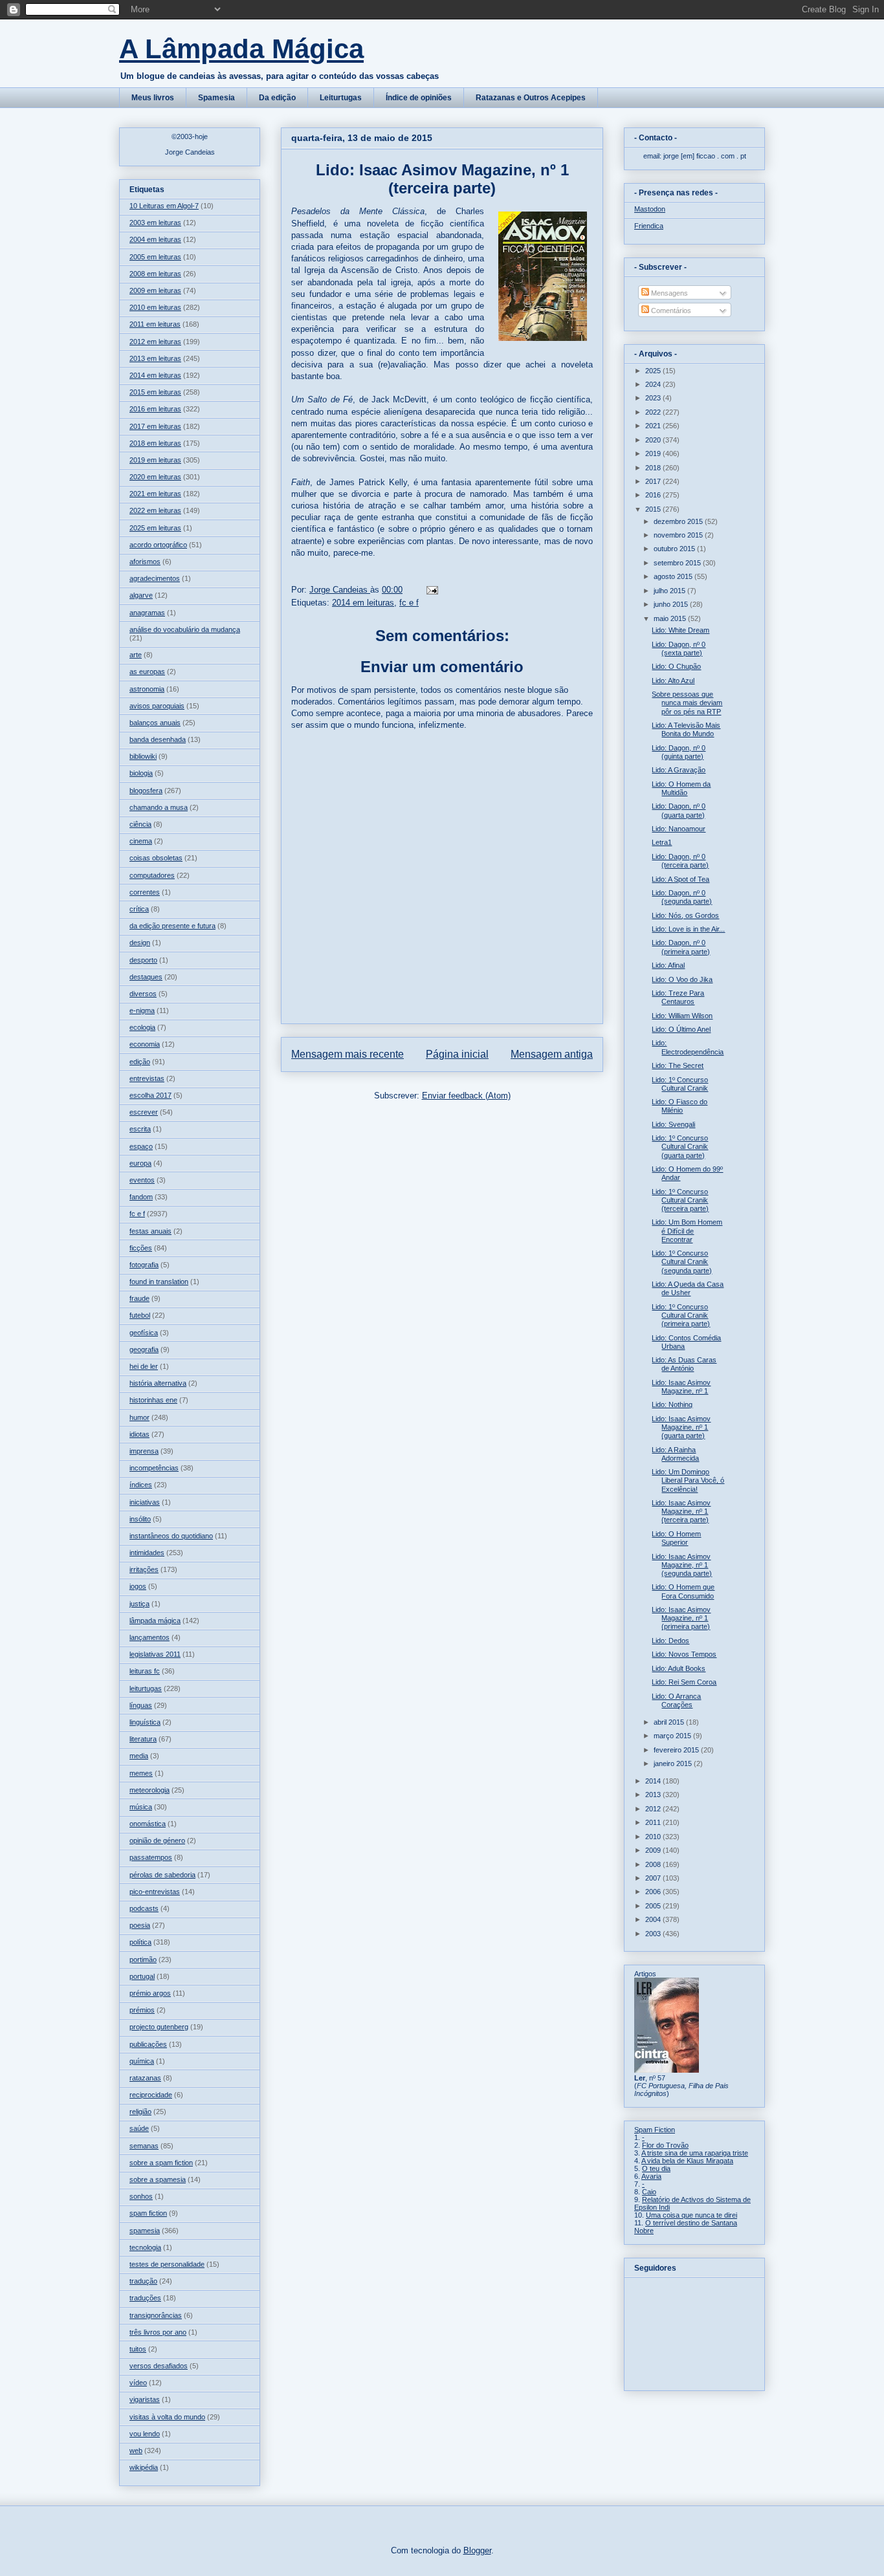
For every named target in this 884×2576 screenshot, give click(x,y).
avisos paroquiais (157, 706)
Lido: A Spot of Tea (680, 879)
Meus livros (153, 98)
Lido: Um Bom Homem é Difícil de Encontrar (687, 1230)
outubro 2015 (675, 549)
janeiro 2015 (674, 1763)
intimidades (147, 1553)
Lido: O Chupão (676, 666)
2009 (654, 1850)
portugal (142, 1976)
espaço (141, 1146)
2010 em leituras (155, 307)
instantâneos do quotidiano (171, 1536)
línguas (141, 1705)
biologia (141, 773)
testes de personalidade (167, 2264)
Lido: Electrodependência (688, 1047)
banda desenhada (158, 739)
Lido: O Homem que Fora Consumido (683, 1591)
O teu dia (656, 2168)
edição (140, 1062)
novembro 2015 (679, 535)
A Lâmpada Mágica (241, 49)
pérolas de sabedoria (162, 1875)
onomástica (148, 1824)
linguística (145, 1722)
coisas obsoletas (156, 858)
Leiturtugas (341, 98)
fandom (141, 1197)
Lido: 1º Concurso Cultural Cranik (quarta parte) (680, 1146)
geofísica (144, 1333)
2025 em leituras (155, 528)
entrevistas (147, 1078)
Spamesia (216, 98)
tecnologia (145, 2247)
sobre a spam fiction (161, 2163)
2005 (654, 1906)
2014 (654, 1781)
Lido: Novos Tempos (684, 1654)
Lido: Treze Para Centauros (678, 997)
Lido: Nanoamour (679, 829)
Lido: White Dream (680, 630)
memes (141, 1773)
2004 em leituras (155, 239)
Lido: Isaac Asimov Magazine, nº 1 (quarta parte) (681, 1427)
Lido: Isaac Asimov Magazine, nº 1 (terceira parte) (681, 1511)
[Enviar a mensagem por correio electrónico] (431, 590)
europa (140, 1163)
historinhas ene (153, 1400)
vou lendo (145, 2434)
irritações (144, 1569)
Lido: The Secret (678, 1065)
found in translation (159, 1282)
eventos (142, 1180)
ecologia (142, 1027)
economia (145, 1044)
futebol (140, 1315)
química (142, 2061)
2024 (654, 384)
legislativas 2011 (155, 1654)
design (140, 943)
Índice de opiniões (419, 98)
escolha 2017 (150, 1095)
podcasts (144, 1908)
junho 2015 (672, 604)
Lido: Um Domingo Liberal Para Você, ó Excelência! (688, 1480)
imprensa (144, 1451)
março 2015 (673, 1736)
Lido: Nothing (672, 1404)
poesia (140, 1925)
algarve (141, 595)
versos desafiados (159, 2366)
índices (141, 1485)
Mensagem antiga (552, 1054)
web (136, 2450)
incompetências (154, 1468)
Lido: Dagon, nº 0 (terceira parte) (680, 861)
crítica (139, 909)
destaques (146, 977)
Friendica (649, 226)
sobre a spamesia (158, 2179)
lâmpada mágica (155, 1621)
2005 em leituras (155, 257)
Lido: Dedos (670, 1641)
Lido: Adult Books (679, 1668)
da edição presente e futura (172, 926)
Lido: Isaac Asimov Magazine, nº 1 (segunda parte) (682, 1565)
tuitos (138, 2349)
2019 (654, 453)
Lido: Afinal (668, 965)
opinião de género (157, 1840)
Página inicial (457, 1054)
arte (136, 655)
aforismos (145, 562)
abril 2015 (670, 1722)
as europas (147, 671)
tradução (143, 2281)
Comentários (670, 311)
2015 (654, 509)
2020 (654, 440)
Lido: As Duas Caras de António (684, 1364)
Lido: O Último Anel (681, 1029)
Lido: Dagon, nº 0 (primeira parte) (681, 947)
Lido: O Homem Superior (676, 1538)
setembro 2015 (678, 563)
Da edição (277, 98)
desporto (143, 960)
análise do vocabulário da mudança (185, 629)
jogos (138, 1586)
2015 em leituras (155, 392)
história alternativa (158, 1383)
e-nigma (142, 1010)
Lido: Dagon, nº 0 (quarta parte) (679, 810)
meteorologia (149, 1790)
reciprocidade (151, 2095)
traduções (145, 2298)
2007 (654, 1878)
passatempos (151, 1857)
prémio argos (150, 1993)
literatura (143, 1739)
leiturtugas (146, 1688)
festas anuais (150, 1231)
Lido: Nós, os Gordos (685, 915)
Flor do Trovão (665, 2145)
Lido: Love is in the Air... (688, 929)
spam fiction (148, 2213)
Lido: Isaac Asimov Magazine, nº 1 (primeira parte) (681, 1618)
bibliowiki (143, 756)
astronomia (147, 689)
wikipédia (144, 2467)
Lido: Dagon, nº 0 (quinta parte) (679, 752)
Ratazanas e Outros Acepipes (531, 98)
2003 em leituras (155, 223)
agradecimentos (155, 578)
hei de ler (144, 1366)
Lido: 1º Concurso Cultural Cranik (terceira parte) (680, 1200)
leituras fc (145, 1671)
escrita (140, 1129)
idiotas (139, 1434)
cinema (141, 841)
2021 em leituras (155, 494)
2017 (654, 481)
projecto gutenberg (159, 2027)
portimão (143, 1959)
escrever (144, 1112)
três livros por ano (158, 2332)
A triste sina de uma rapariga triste (695, 2153)
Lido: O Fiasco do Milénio (680, 1106)
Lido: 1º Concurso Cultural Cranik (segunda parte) (682, 1261)
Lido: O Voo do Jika (682, 979)
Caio (649, 2192)
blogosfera (146, 791)
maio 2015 (671, 618)
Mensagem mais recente (348, 1054)
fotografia (144, 1265)
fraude (139, 1298)
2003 (654, 1934)
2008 (654, 1864)
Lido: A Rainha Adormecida (675, 1454)
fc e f (409, 603)
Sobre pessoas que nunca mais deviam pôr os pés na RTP (687, 703)
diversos (143, 994)
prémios (142, 2010)
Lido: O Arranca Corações (676, 1700)
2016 (654, 495)
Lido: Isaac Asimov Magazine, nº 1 (681, 1387)
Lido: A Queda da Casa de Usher (688, 1288)
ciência (140, 824)
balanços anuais (155, 723)
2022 (654, 412)
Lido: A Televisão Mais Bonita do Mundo (686, 729)
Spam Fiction (655, 2130)
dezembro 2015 (679, 521)
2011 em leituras (155, 324)
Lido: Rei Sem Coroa (684, 1682)
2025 (654, 371)
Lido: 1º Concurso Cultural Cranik (680, 1084)
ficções (141, 1248)
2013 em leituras (155, 358)
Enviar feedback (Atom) (466, 1096)
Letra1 (662, 842)
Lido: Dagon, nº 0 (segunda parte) (682, 897)
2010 (654, 1837)
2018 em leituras (155, 443)
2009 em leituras (155, 290)
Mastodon (650, 209)
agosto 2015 (674, 576)
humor (139, 1417)
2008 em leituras (155, 274)
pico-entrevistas (155, 1892)
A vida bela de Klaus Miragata (687, 2161)
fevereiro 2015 (677, 1750)
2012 (654, 1809)
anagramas (147, 613)
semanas (144, 2146)
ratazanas (145, 2078)
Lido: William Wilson (682, 1016)
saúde (139, 2128)
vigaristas (145, 2399)
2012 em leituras (155, 342)
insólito (140, 1519)
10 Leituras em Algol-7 (164, 206)
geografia (144, 1349)
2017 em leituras (155, 426)
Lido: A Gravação (679, 770)
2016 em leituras (155, 409)
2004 (654, 1919)
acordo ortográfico (158, 545)
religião (140, 2112)
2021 (654, 426)
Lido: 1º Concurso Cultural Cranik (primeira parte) (681, 1315)
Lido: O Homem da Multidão (681, 788)
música (141, 1807)
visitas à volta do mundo (167, 2417)
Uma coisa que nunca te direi (691, 2215)
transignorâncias (156, 2315)
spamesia (145, 2231)
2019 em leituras (155, 460)
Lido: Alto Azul (673, 681)
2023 (654, 398)
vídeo (138, 2383)
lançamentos (149, 1637)
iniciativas (145, 1502)
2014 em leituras (363, 603)
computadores (152, 875)
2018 (654, 468)
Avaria (651, 2176)
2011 (654, 1822)
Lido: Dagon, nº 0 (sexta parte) (679, 649)
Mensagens (669, 293)
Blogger (477, 2550)
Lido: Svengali (673, 1124)
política (140, 1942)
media (139, 1756)
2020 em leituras (155, 477)
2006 (654, 1892)
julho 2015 (670, 591)
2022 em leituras (155, 510)
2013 (654, 1795)
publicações (148, 2044)
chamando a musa (159, 807)
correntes (145, 892)
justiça (139, 1604)
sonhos (141, 2196)
